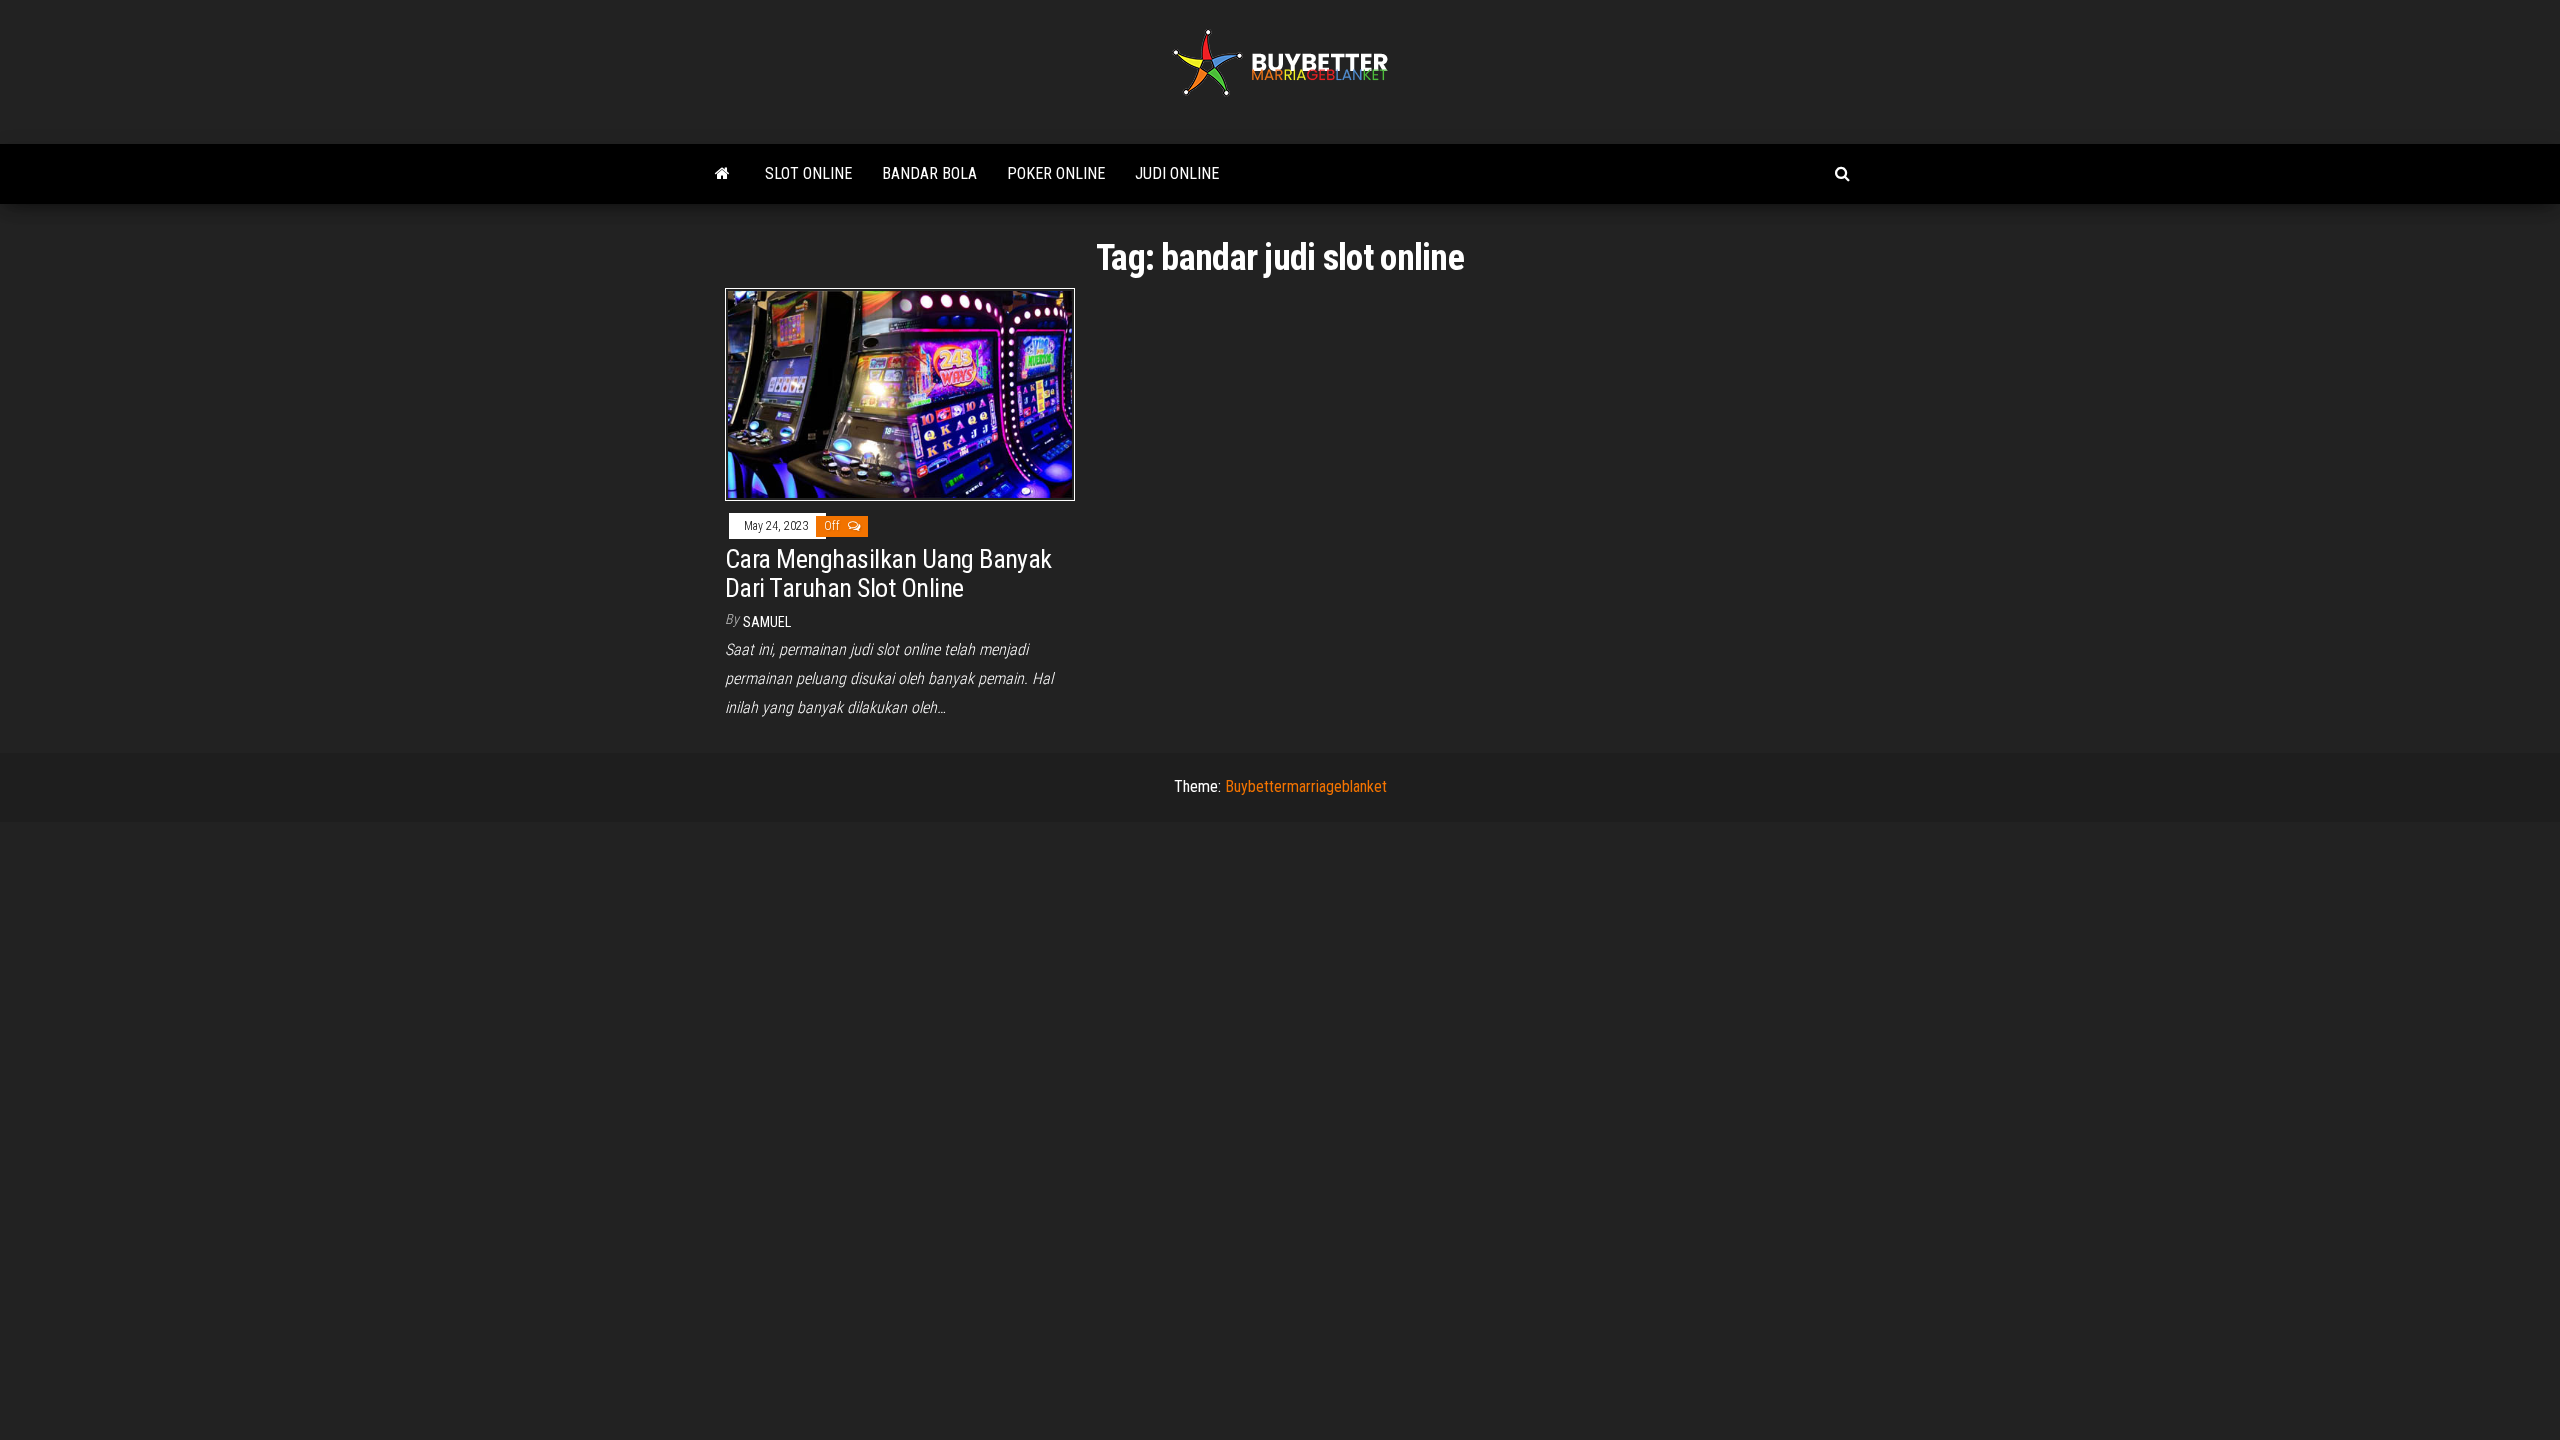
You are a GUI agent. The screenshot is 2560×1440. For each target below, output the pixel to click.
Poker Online (1056, 173)
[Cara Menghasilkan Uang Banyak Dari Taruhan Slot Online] (900, 393)
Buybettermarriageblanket (1306, 786)
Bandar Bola (929, 173)
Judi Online (1177, 173)
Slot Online (808, 173)
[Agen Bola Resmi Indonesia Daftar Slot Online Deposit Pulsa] (722, 174)
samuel (767, 622)
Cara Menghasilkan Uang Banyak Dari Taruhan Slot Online (888, 573)
